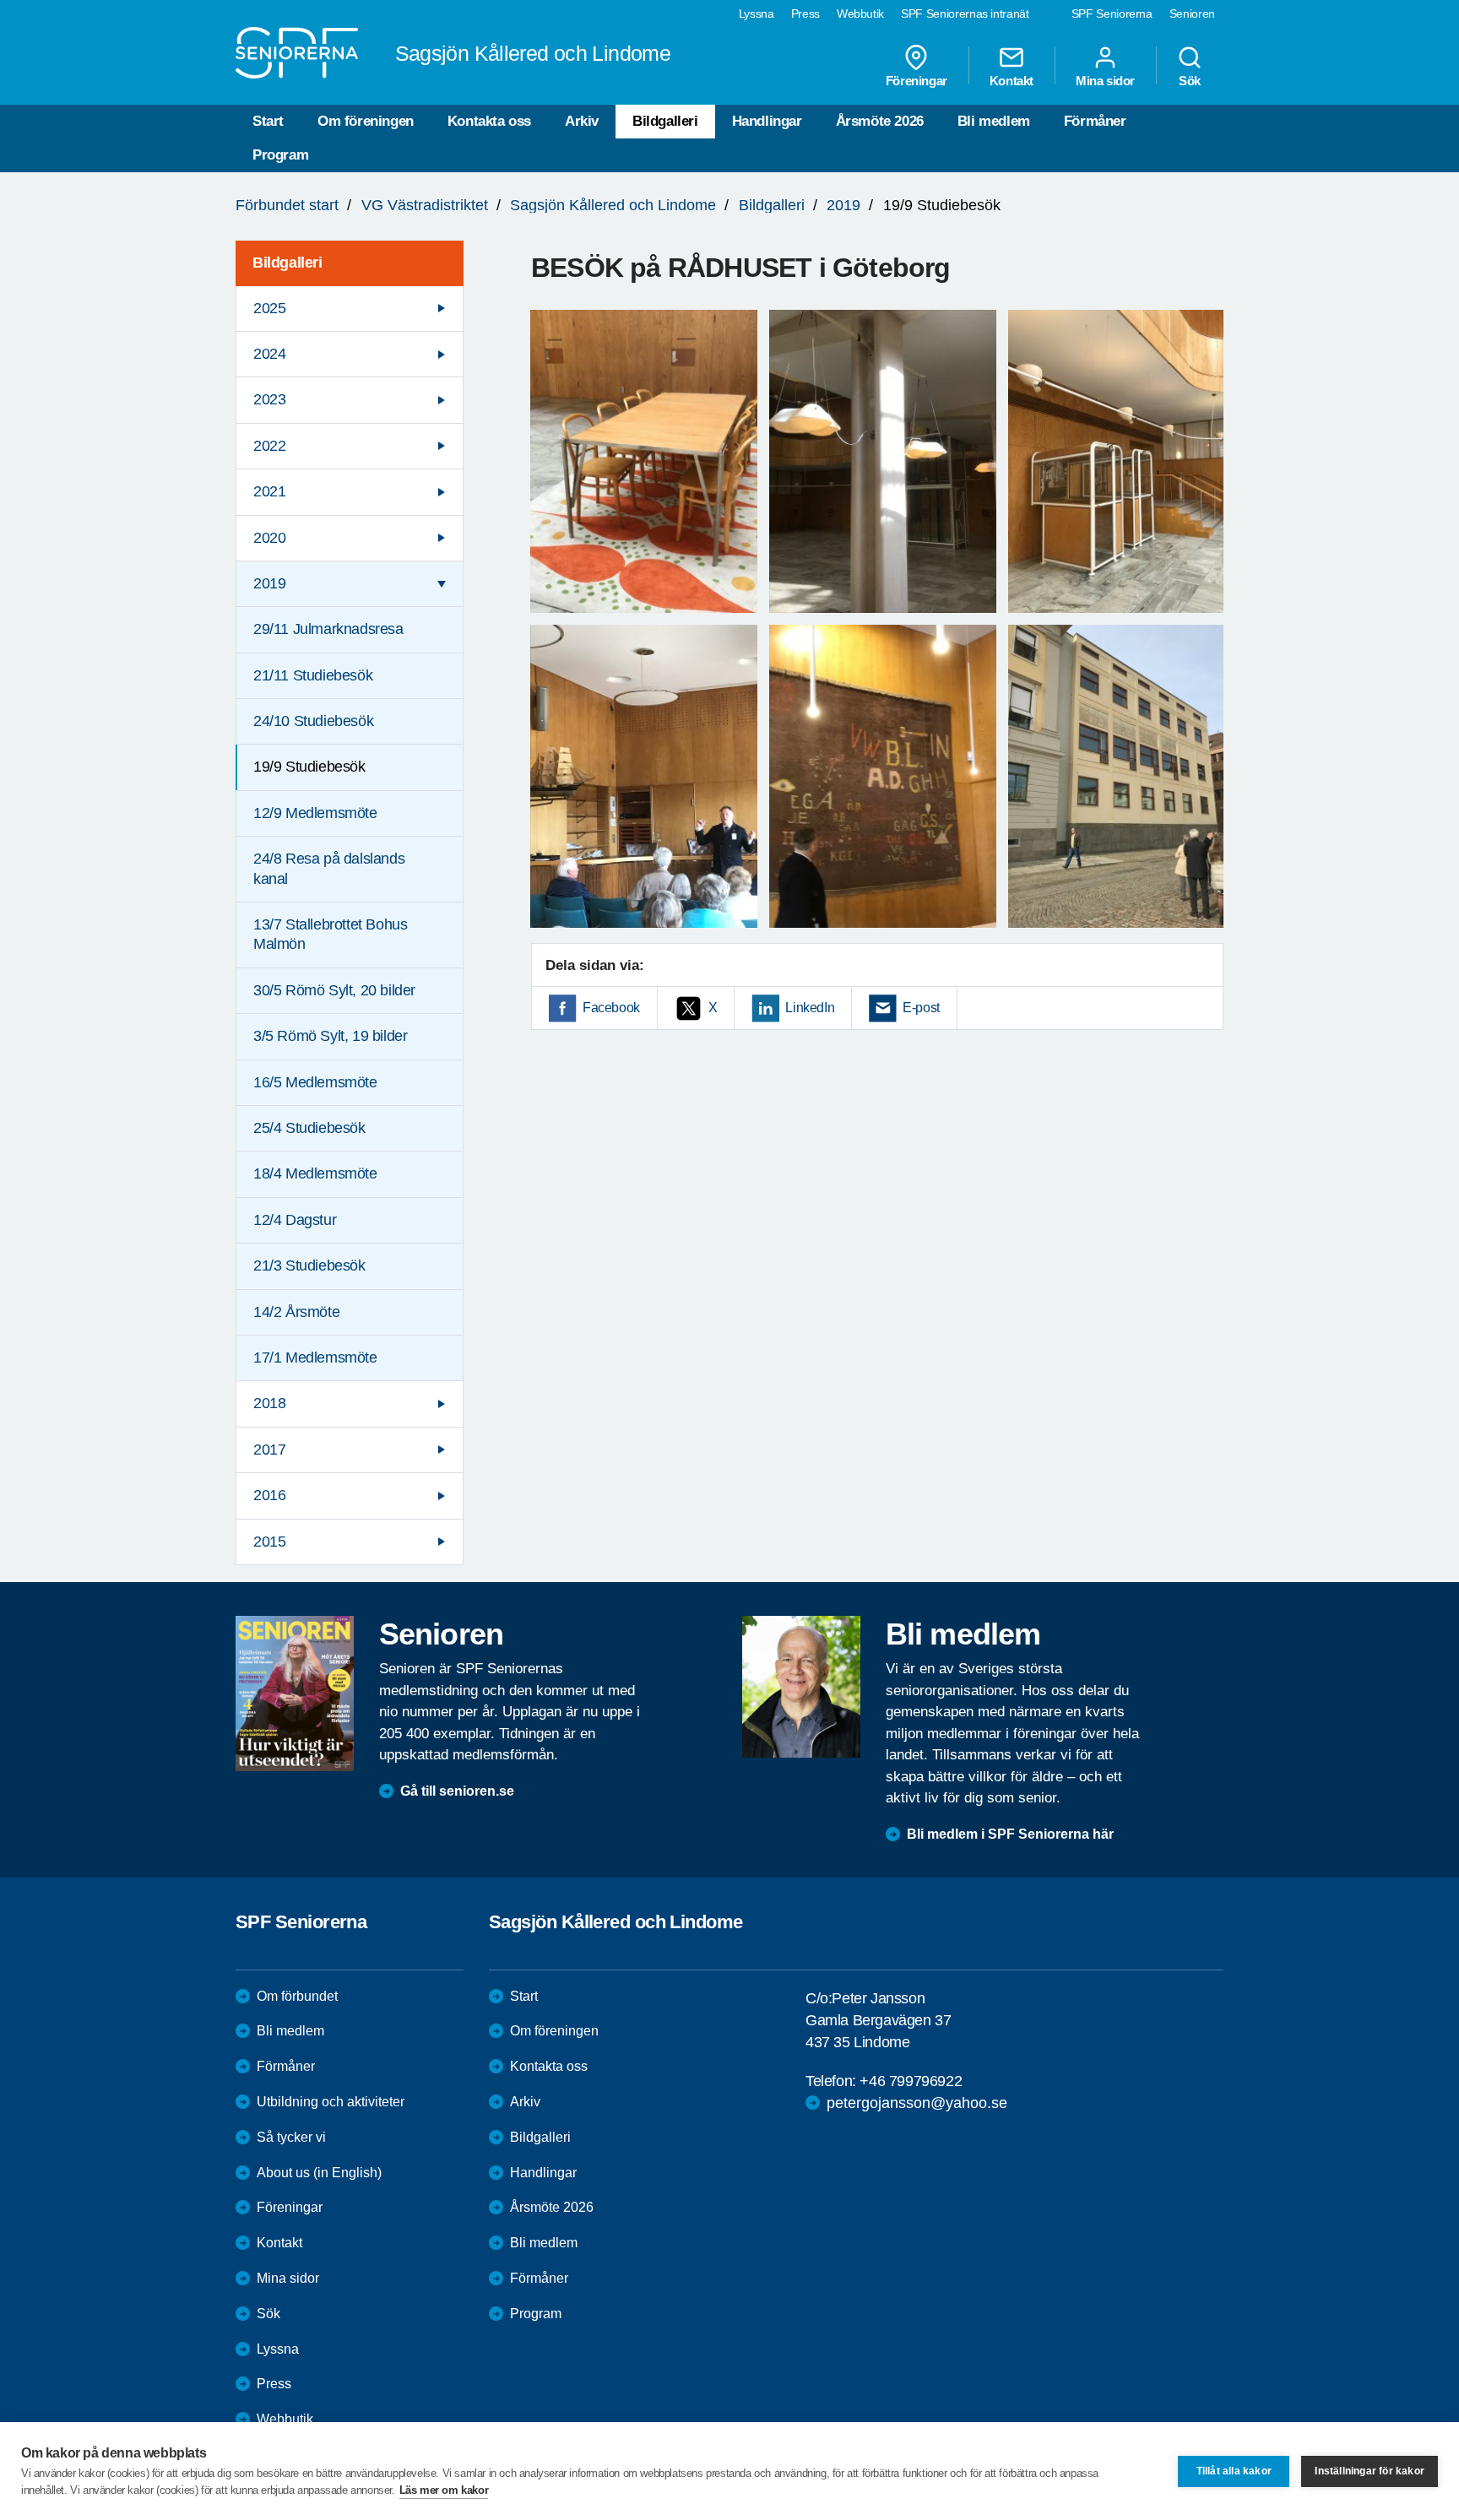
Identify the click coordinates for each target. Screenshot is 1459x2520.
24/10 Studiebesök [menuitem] (313, 721)
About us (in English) (319, 2173)
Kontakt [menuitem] (1012, 80)
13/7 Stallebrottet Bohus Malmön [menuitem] (330, 934)
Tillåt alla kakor (1234, 2471)
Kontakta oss (489, 121)
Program (280, 155)
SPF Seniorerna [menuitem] (1112, 14)
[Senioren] (295, 1694)
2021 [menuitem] (269, 491)
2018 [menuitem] (269, 1403)
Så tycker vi (291, 2137)
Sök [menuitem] (1190, 80)
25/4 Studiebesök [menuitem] (309, 1128)
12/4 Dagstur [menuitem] (295, 1220)
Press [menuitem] (805, 14)
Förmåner (1095, 121)
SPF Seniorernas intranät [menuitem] (965, 14)
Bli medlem (994, 121)
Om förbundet (297, 1996)
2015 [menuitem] (269, 1542)
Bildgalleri (665, 121)
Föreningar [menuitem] (917, 80)
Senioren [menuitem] (1192, 14)
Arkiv (582, 121)
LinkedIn (810, 1008)
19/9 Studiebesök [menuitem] (309, 767)
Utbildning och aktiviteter (331, 2102)
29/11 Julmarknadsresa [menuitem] (328, 629)
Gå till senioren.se (457, 1791)
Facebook (611, 1008)
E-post (921, 1008)
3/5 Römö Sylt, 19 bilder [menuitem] (330, 1036)
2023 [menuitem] (269, 399)
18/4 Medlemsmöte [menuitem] (315, 1173)
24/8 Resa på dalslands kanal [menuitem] (329, 868)
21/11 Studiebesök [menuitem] (313, 675)
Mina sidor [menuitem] (1105, 80)
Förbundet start (287, 205)
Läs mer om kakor (444, 2490)
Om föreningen (366, 121)
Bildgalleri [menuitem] (287, 263)
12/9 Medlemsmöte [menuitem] (315, 813)
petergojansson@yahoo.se (917, 2103)
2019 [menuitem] (269, 583)
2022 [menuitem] (269, 446)
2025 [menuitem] (269, 308)
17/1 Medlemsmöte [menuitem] (315, 1358)
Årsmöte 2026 (880, 121)
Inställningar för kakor (1370, 2471)
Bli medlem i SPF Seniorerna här (1010, 1834)
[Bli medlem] (801, 1687)
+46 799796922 (911, 2081)
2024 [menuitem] (269, 354)
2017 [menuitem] (269, 1450)
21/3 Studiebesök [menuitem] (309, 1265)
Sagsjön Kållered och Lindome (613, 205)
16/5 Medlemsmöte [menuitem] (315, 1082)
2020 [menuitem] (269, 538)
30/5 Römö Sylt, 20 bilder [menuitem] (334, 990)
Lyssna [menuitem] (757, 14)
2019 (843, 205)
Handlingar (767, 121)
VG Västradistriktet (425, 205)
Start (268, 121)
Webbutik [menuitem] (860, 14)
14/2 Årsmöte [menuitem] (296, 1312)
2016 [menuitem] (269, 1495)
